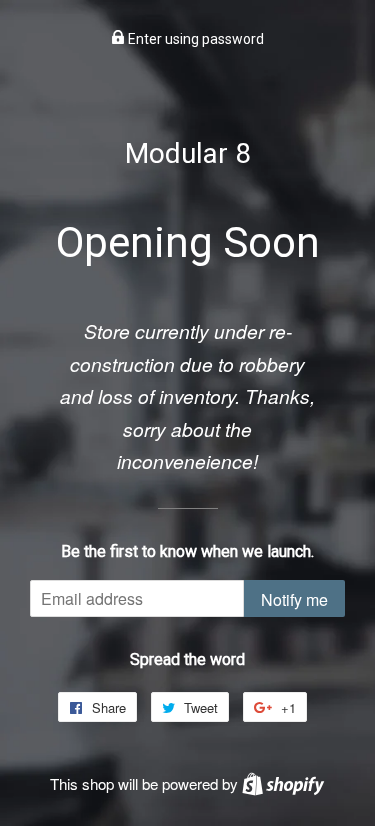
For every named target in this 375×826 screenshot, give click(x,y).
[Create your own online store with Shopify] (283, 783)
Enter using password (194, 39)
